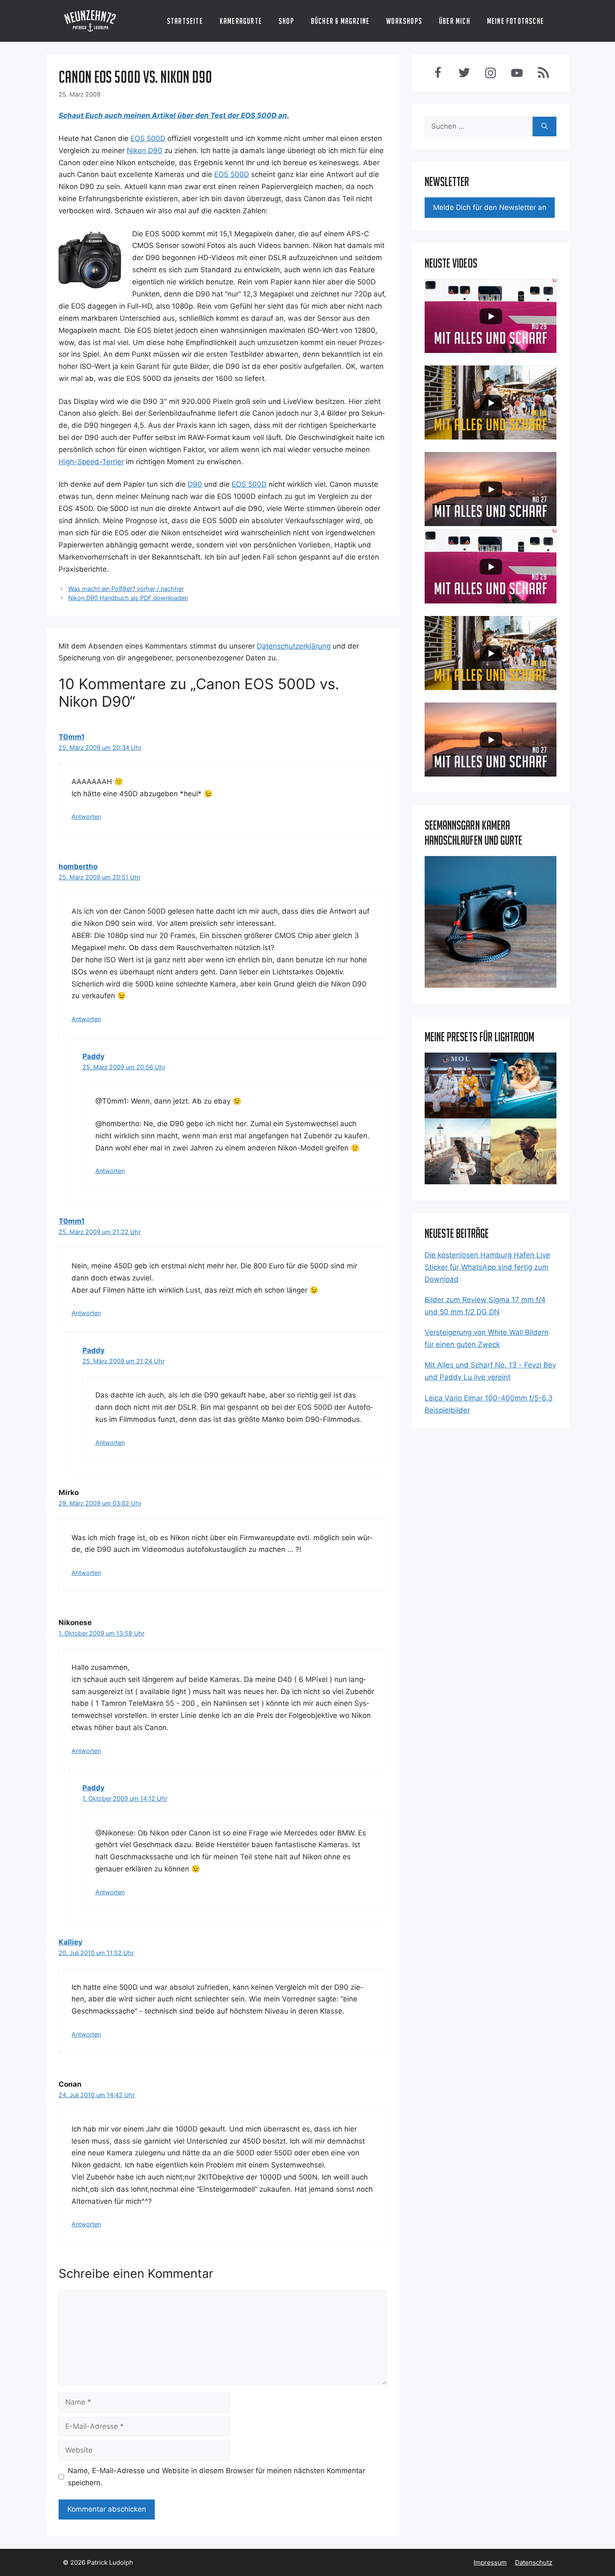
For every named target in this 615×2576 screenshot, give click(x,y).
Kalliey (70, 1942)
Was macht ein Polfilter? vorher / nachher (126, 589)
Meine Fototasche (515, 21)
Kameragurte (241, 21)
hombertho (78, 866)
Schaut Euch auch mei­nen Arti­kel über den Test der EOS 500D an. (174, 115)
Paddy (94, 1056)
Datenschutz (534, 2562)
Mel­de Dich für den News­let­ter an (490, 207)
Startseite (185, 21)
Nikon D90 (145, 151)
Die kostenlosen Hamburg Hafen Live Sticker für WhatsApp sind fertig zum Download (487, 1267)
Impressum (490, 2562)
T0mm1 (72, 737)
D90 (195, 484)
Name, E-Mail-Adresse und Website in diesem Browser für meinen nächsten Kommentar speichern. (217, 2477)
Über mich (455, 21)
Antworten (86, 816)
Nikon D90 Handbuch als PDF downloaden (128, 598)
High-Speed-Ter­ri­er (91, 462)
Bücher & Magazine (340, 21)
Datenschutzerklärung (294, 646)
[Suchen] (545, 127)
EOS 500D (148, 138)
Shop (286, 21)
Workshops (404, 21)
